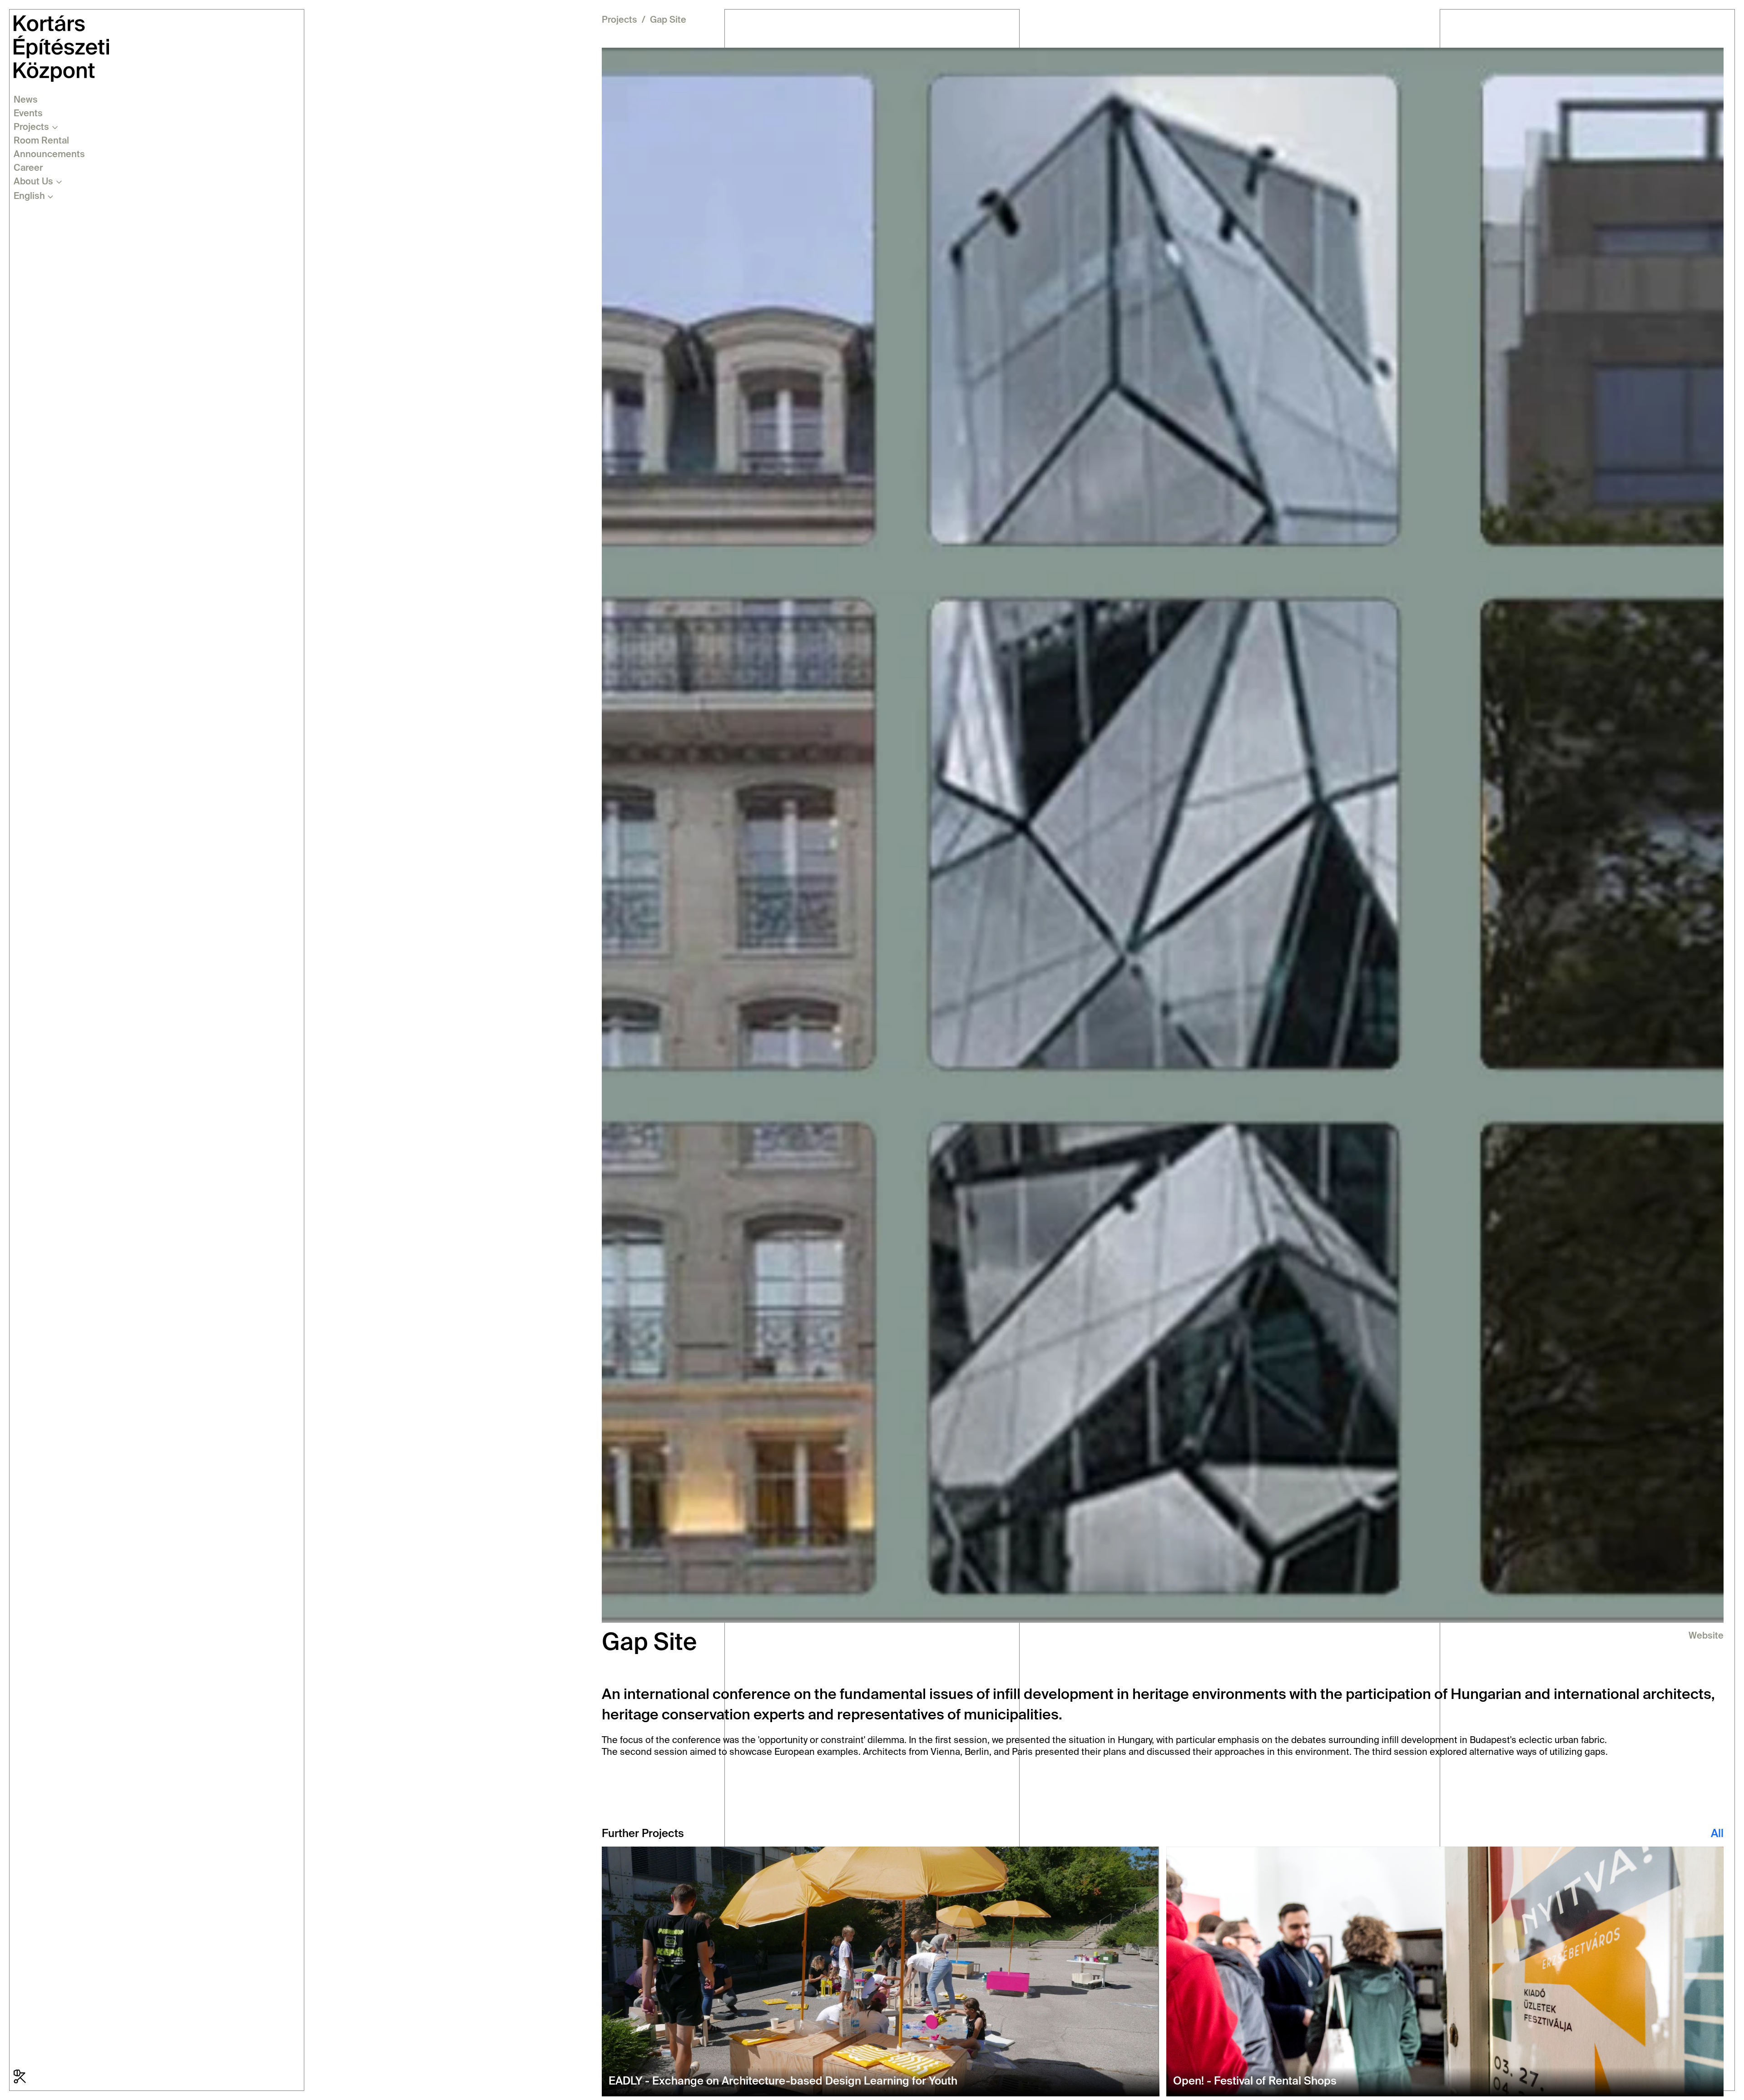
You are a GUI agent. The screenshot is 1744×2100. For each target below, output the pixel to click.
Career (28, 168)
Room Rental (41, 141)
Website (1706, 1636)
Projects (31, 128)
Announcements (49, 155)
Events (28, 114)
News (26, 100)
